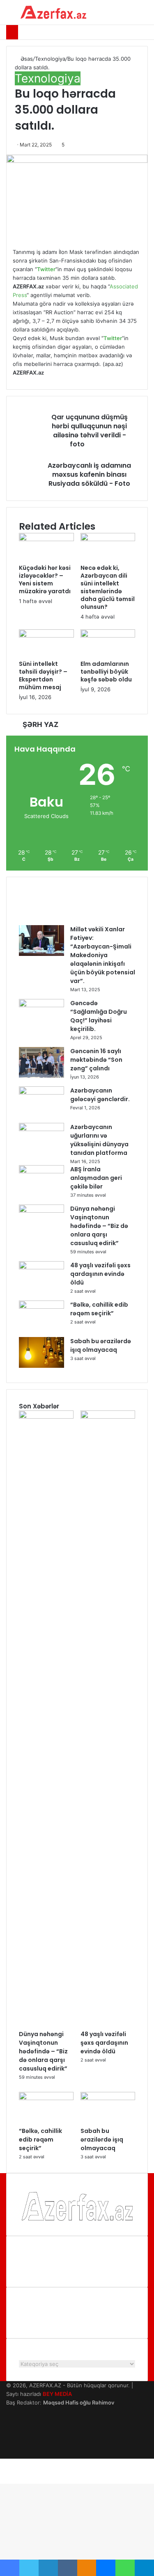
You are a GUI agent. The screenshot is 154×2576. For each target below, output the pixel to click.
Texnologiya (50, 59)
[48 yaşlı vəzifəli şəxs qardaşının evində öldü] (41, 1267)
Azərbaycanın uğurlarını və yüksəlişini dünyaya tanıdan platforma (99, 1140)
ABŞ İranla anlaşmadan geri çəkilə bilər (96, 1178)
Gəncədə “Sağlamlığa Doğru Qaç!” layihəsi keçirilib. (99, 1016)
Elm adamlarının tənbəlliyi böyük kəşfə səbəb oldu (106, 672)
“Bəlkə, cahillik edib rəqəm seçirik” (99, 1309)
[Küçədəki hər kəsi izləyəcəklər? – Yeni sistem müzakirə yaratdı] (46, 539)
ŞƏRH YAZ (40, 725)
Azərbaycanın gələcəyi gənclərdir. (100, 1095)
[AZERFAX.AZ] (53, 12)
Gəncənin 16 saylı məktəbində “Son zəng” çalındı (96, 1060)
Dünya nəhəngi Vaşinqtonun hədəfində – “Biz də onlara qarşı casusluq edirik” (99, 1226)
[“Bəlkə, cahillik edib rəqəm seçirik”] (41, 1307)
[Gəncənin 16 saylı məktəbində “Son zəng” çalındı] (41, 1076)
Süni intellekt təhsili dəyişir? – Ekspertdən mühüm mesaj (43, 675)
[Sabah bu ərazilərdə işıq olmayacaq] (41, 1366)
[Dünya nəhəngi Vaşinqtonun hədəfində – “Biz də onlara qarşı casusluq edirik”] (41, 1211)
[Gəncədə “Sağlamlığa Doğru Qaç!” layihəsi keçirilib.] (41, 1005)
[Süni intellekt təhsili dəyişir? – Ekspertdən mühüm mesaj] (46, 635)
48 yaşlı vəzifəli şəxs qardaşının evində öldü (100, 1274)
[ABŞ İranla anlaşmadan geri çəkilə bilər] (41, 1171)
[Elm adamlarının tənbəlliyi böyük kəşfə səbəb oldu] (108, 635)
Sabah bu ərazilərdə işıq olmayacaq (101, 1345)
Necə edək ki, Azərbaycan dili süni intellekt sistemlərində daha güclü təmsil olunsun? (108, 587)
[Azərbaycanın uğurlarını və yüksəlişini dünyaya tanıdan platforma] (41, 1129)
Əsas (26, 59)
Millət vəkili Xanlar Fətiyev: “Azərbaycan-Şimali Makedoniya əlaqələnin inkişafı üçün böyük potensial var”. (103, 955)
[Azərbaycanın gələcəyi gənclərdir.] (41, 1093)
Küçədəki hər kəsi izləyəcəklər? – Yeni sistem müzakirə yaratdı (45, 579)
